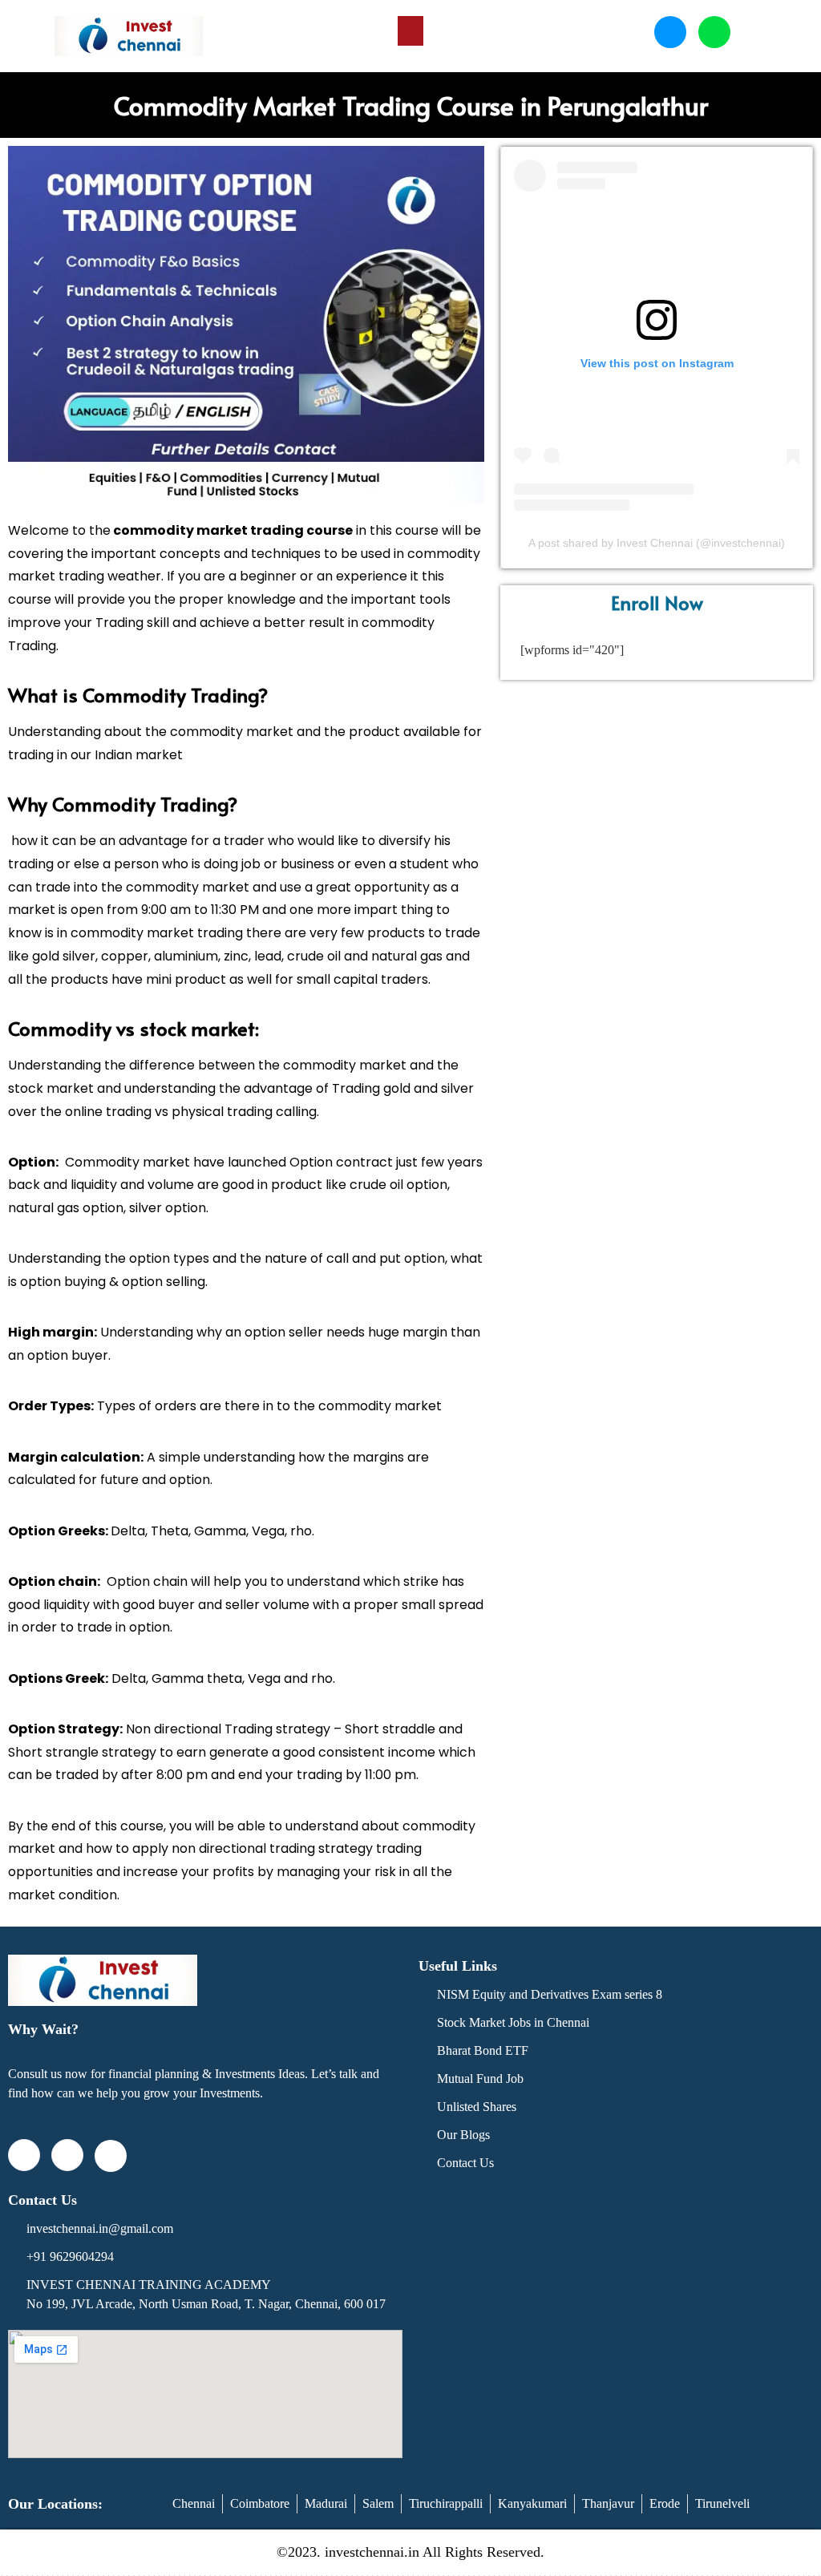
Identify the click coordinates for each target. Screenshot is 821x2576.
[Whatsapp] (714, 32)
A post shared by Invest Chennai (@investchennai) (657, 543)
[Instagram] (67, 2155)
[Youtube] (111, 2156)
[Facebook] (24, 2155)
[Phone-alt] (670, 32)
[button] (410, 31)
